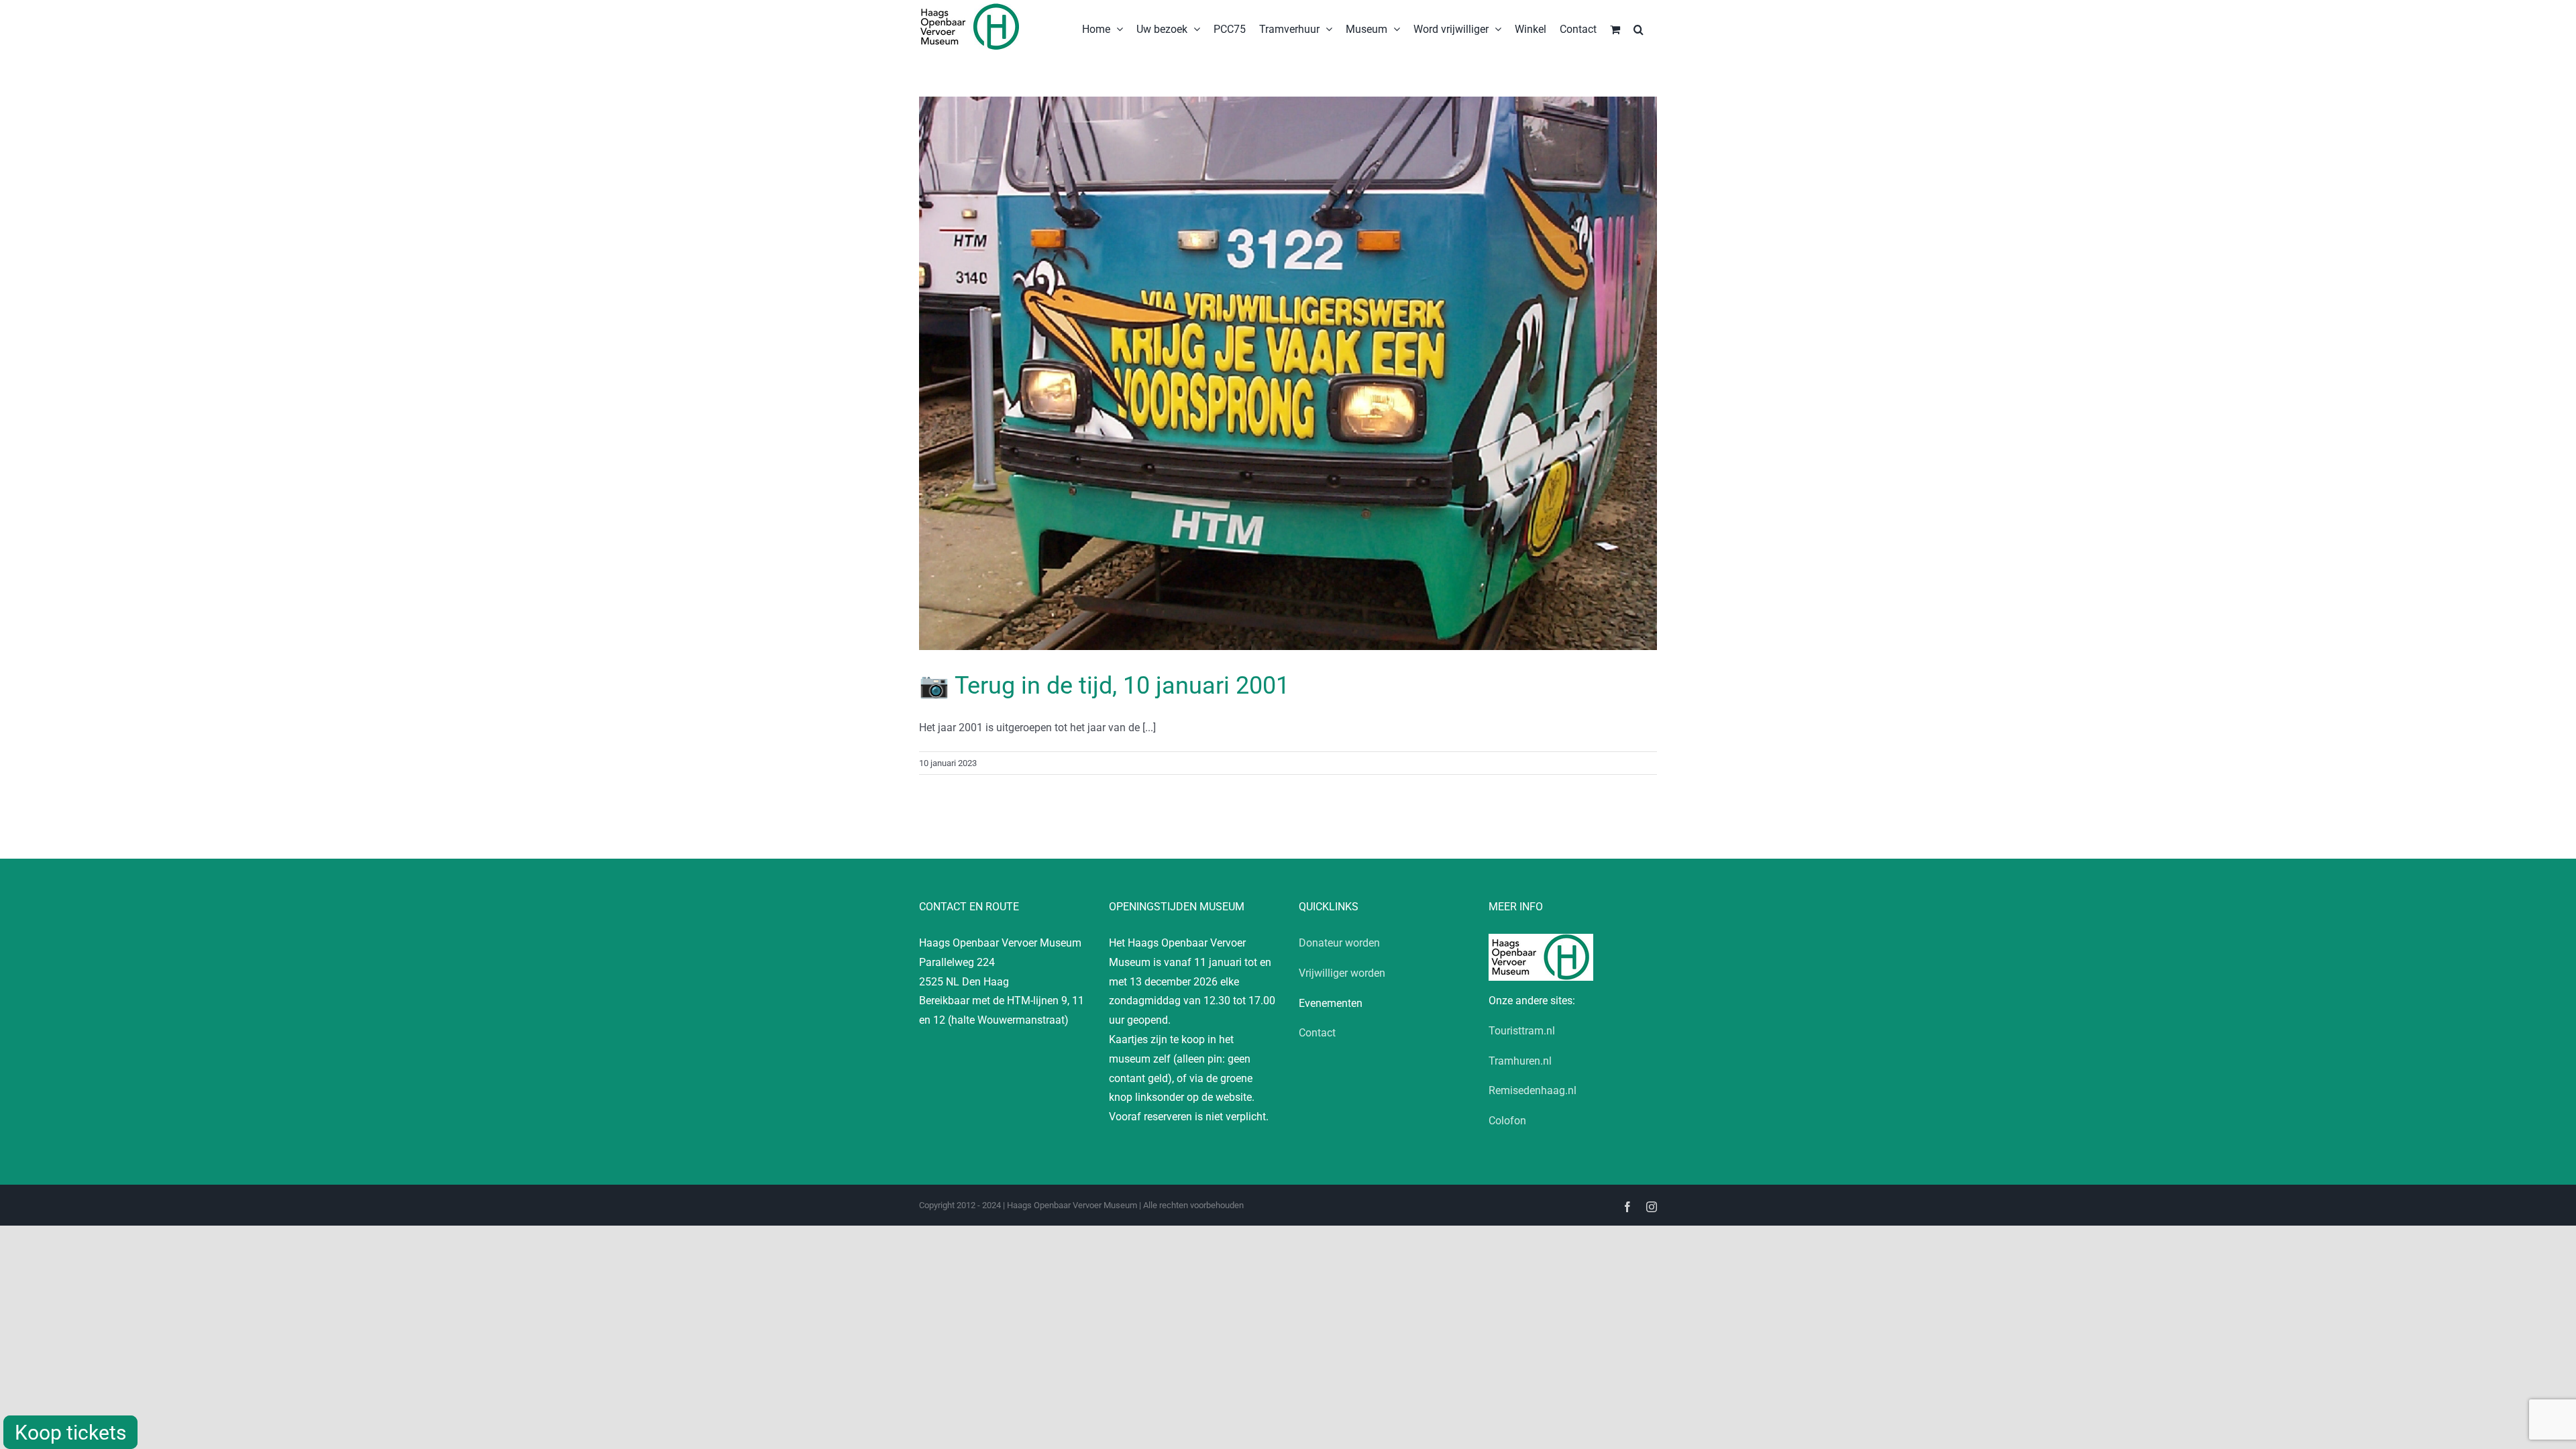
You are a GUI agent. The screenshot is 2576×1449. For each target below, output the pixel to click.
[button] (1639, 28)
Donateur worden (1339, 943)
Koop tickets (70, 1433)
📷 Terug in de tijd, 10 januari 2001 (1104, 686)
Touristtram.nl (1522, 1031)
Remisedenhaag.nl (1533, 1090)
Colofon (1507, 1121)
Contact (1317, 1033)
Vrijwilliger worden (1342, 973)
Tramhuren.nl (1520, 1061)
